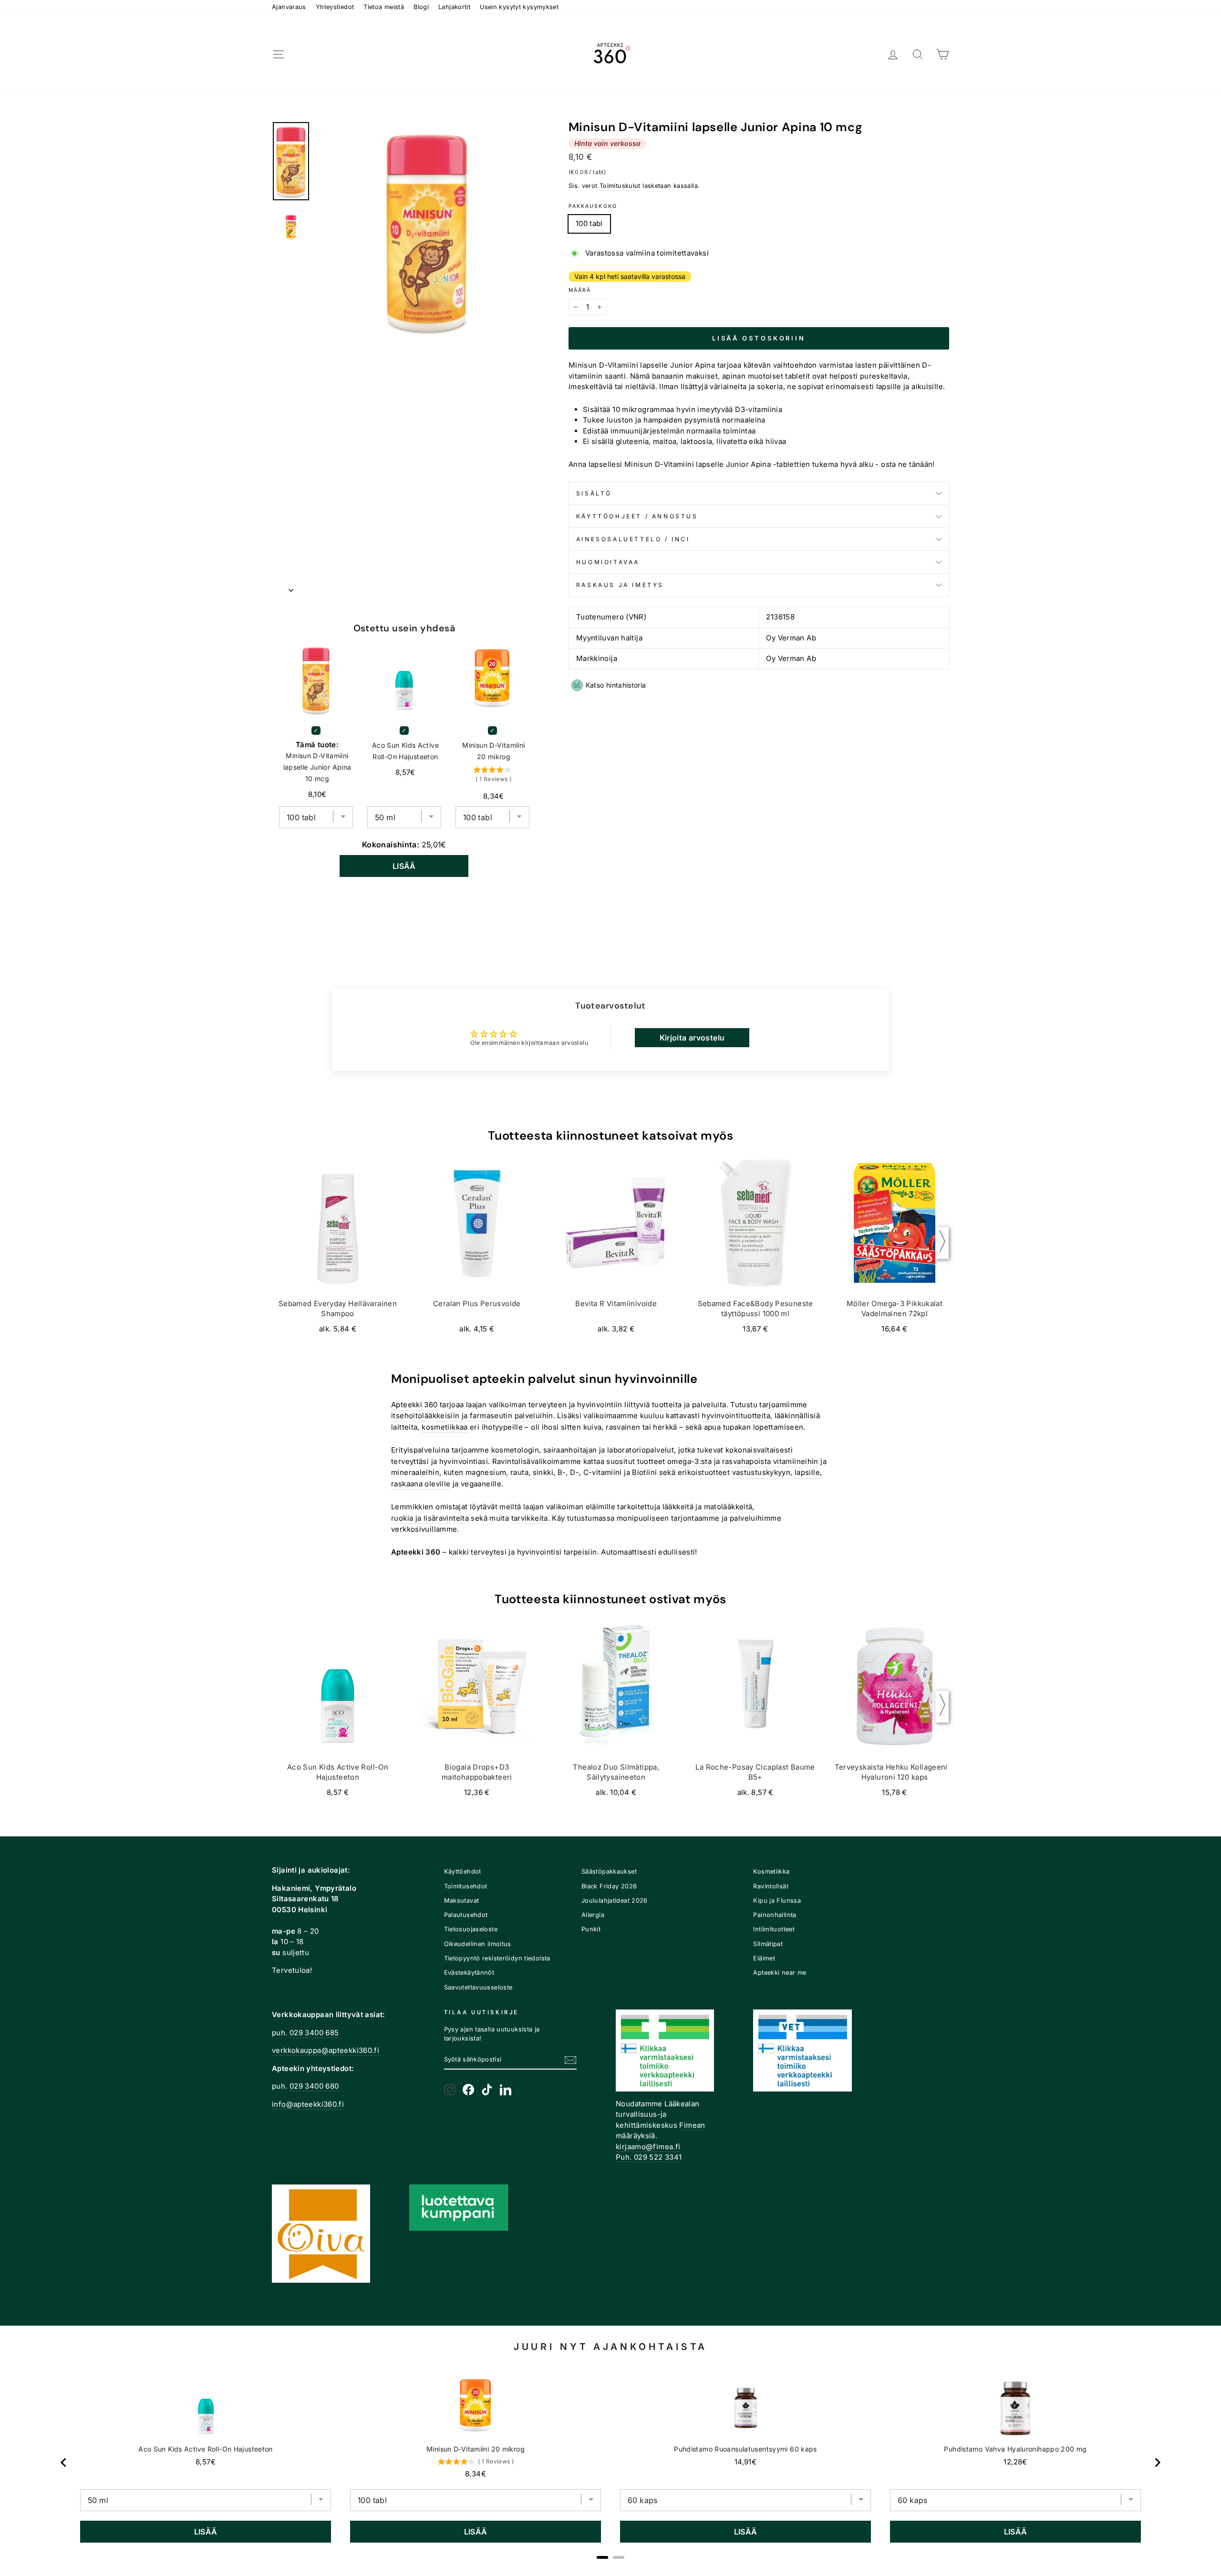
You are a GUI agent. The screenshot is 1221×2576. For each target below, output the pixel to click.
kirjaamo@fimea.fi (648, 2147)
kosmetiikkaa (445, 1427)
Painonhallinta (775, 1915)
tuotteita (667, 1405)
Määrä (580, 290)
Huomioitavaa (608, 562)
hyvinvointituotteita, (737, 1416)
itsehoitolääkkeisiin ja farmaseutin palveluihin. (473, 1416)
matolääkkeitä (728, 1507)
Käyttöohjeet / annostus (637, 516)
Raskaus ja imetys (620, 585)
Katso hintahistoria (616, 685)
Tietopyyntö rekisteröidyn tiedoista (497, 1958)
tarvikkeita (530, 1518)
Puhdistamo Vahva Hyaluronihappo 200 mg (1015, 2449)
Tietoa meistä (384, 7)
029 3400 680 (314, 2086)
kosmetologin (515, 1450)
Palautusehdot (466, 1915)
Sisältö (594, 493)
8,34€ (476, 2474)
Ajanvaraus (289, 7)
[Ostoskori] (942, 55)
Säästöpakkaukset (609, 1871)
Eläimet (764, 1958)
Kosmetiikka (771, 1871)
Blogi (421, 7)
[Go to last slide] (64, 2463)
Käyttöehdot (463, 1871)
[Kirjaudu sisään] (893, 55)
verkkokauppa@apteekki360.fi (326, 2050)
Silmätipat (768, 1944)
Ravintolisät (771, 1886)
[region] (610, 2463)
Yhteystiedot (335, 7)
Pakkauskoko (593, 206)
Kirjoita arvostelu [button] (692, 1038)
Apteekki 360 (414, 1405)
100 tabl (589, 223)
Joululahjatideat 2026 (615, 1901)
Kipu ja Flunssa (777, 1901)
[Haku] (918, 55)
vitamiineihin (796, 1461)
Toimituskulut (620, 186)
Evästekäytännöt (469, 1973)
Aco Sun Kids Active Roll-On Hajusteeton (405, 751)
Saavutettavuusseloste (478, 1987)
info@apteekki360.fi (308, 2104)
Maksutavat (462, 1901)
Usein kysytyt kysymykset (519, 7)
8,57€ (206, 2462)
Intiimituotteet (774, 1929)
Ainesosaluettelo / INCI (633, 539)
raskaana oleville (421, 1484)
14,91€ (745, 2462)
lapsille (807, 1472)
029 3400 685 (314, 2033)
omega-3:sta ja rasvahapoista (719, 1461)
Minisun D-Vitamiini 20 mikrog (493, 751)
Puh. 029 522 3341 (649, 2157)
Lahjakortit (454, 7)
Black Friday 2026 (609, 1886)
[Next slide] (1157, 2463)
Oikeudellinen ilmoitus (478, 1944)
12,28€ (1015, 2462)
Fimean (692, 2125)
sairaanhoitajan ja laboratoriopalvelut (609, 1450)
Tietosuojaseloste (471, 1929)
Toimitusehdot (466, 1886)
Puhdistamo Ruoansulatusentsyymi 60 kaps (745, 2449)
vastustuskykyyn (761, 1472)
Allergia (593, 1915)
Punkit (591, 1929)
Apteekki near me (780, 1973)
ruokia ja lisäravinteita (430, 1518)
